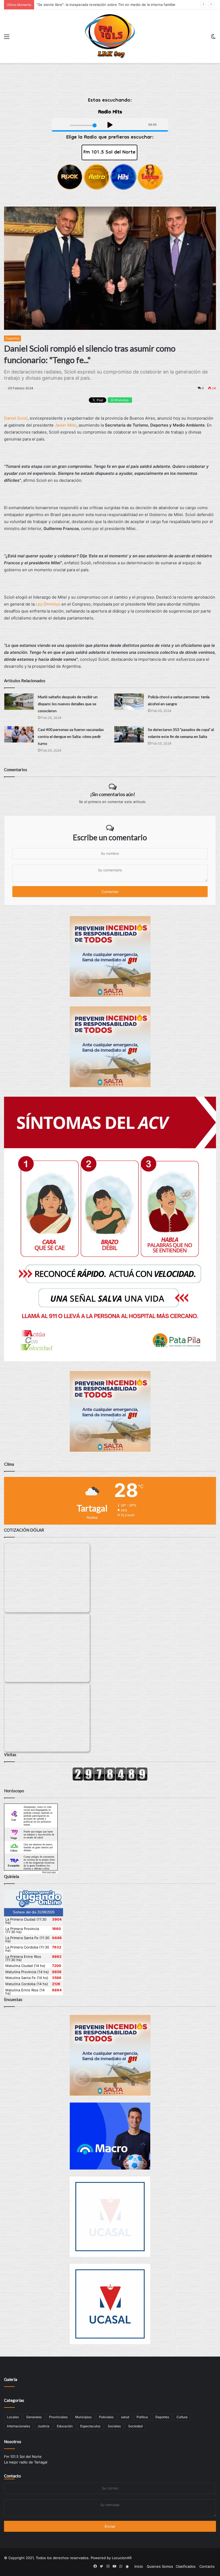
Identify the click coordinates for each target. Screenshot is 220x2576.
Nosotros (13, 2441)
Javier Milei (66, 425)
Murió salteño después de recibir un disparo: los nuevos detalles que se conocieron (68, 704)
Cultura (182, 2417)
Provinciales (58, 2417)
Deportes (12, 338)
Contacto (12, 2476)
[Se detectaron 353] (129, 734)
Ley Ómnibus (47, 604)
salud (125, 2417)
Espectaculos (90, 2426)
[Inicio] (110, 36)
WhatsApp (121, 400)
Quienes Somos (160, 2566)
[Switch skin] (213, 38)
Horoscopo (49, 1872)
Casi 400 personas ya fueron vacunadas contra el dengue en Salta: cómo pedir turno (71, 736)
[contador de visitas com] (110, 1779)
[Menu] (7, 38)
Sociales (114, 2426)
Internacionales (19, 2426)
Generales (34, 2417)
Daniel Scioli (16, 418)
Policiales (106, 2417)
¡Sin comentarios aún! (113, 794)
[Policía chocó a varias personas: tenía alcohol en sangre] (129, 702)
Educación (65, 2426)
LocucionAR (122, 2558)
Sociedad (135, 2426)
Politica (142, 2417)
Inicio (139, 2566)
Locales (13, 2417)
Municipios (83, 2417)
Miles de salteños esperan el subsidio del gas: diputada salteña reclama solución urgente (112, 5)
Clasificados (186, 2566)
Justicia (43, 2426)
